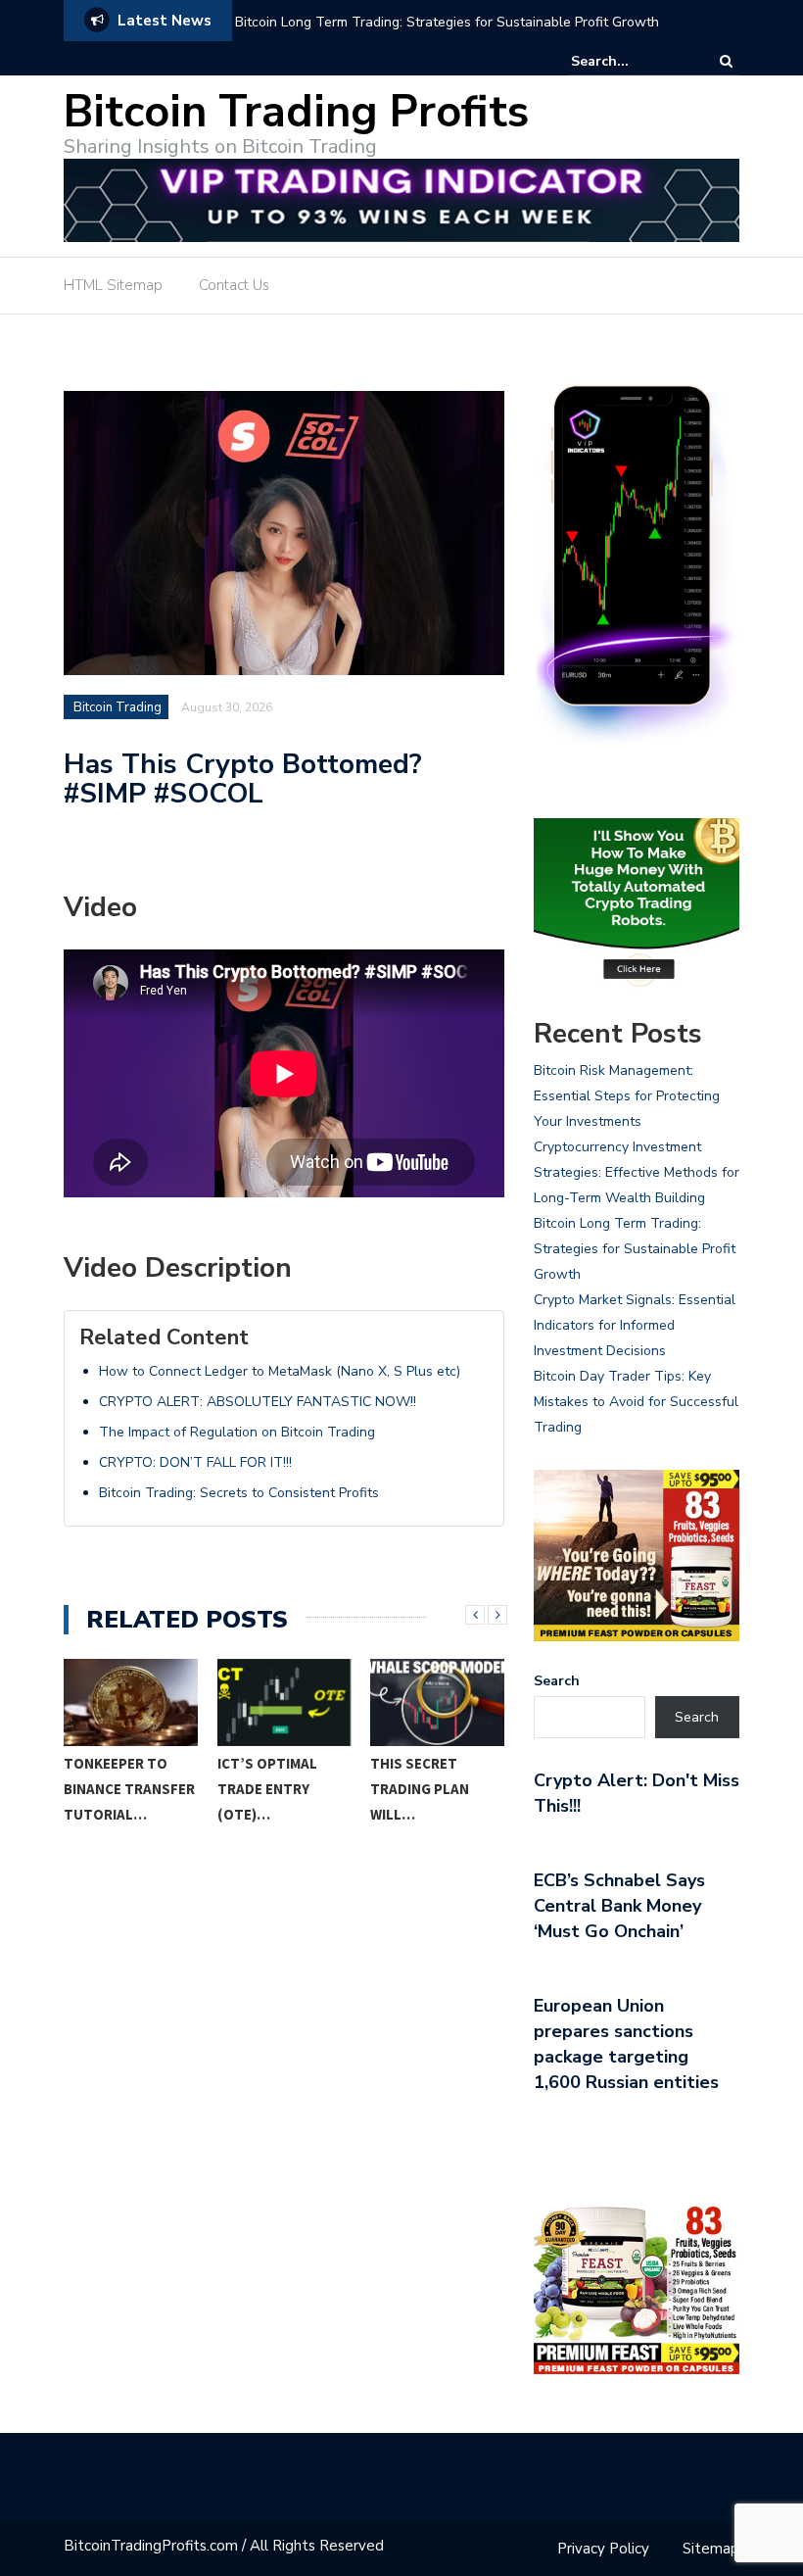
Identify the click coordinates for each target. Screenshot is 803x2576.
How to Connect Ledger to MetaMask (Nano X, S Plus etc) (280, 1371)
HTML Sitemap (113, 285)
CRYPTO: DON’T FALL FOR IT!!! (195, 1462)
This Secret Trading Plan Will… (420, 1789)
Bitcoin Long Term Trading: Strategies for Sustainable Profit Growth (447, 22)
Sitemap (711, 2549)
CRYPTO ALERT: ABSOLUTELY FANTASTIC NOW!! (258, 1402)
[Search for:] (631, 61)
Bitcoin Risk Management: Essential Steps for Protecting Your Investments (627, 1096)
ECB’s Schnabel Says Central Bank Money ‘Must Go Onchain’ (619, 1906)
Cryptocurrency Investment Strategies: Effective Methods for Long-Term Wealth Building (637, 1172)
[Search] (726, 61)
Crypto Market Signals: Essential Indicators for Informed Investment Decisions (635, 1325)
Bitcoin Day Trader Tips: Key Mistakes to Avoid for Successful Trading (636, 1402)
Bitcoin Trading (118, 707)
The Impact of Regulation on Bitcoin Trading (237, 1432)
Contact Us (234, 285)
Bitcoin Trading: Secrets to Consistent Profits (239, 1493)
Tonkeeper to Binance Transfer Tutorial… (129, 1789)
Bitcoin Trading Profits (296, 112)
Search (557, 1681)
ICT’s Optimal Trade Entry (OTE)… (267, 1789)
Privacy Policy (603, 2549)
